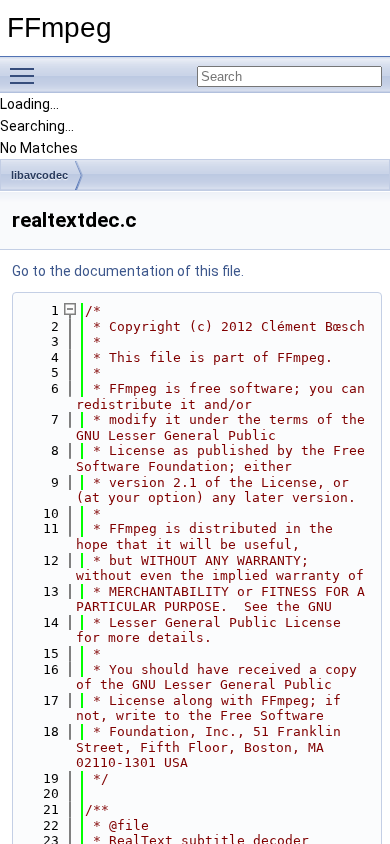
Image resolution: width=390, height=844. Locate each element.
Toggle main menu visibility (26, 75)
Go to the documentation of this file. (128, 271)
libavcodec (39, 175)
